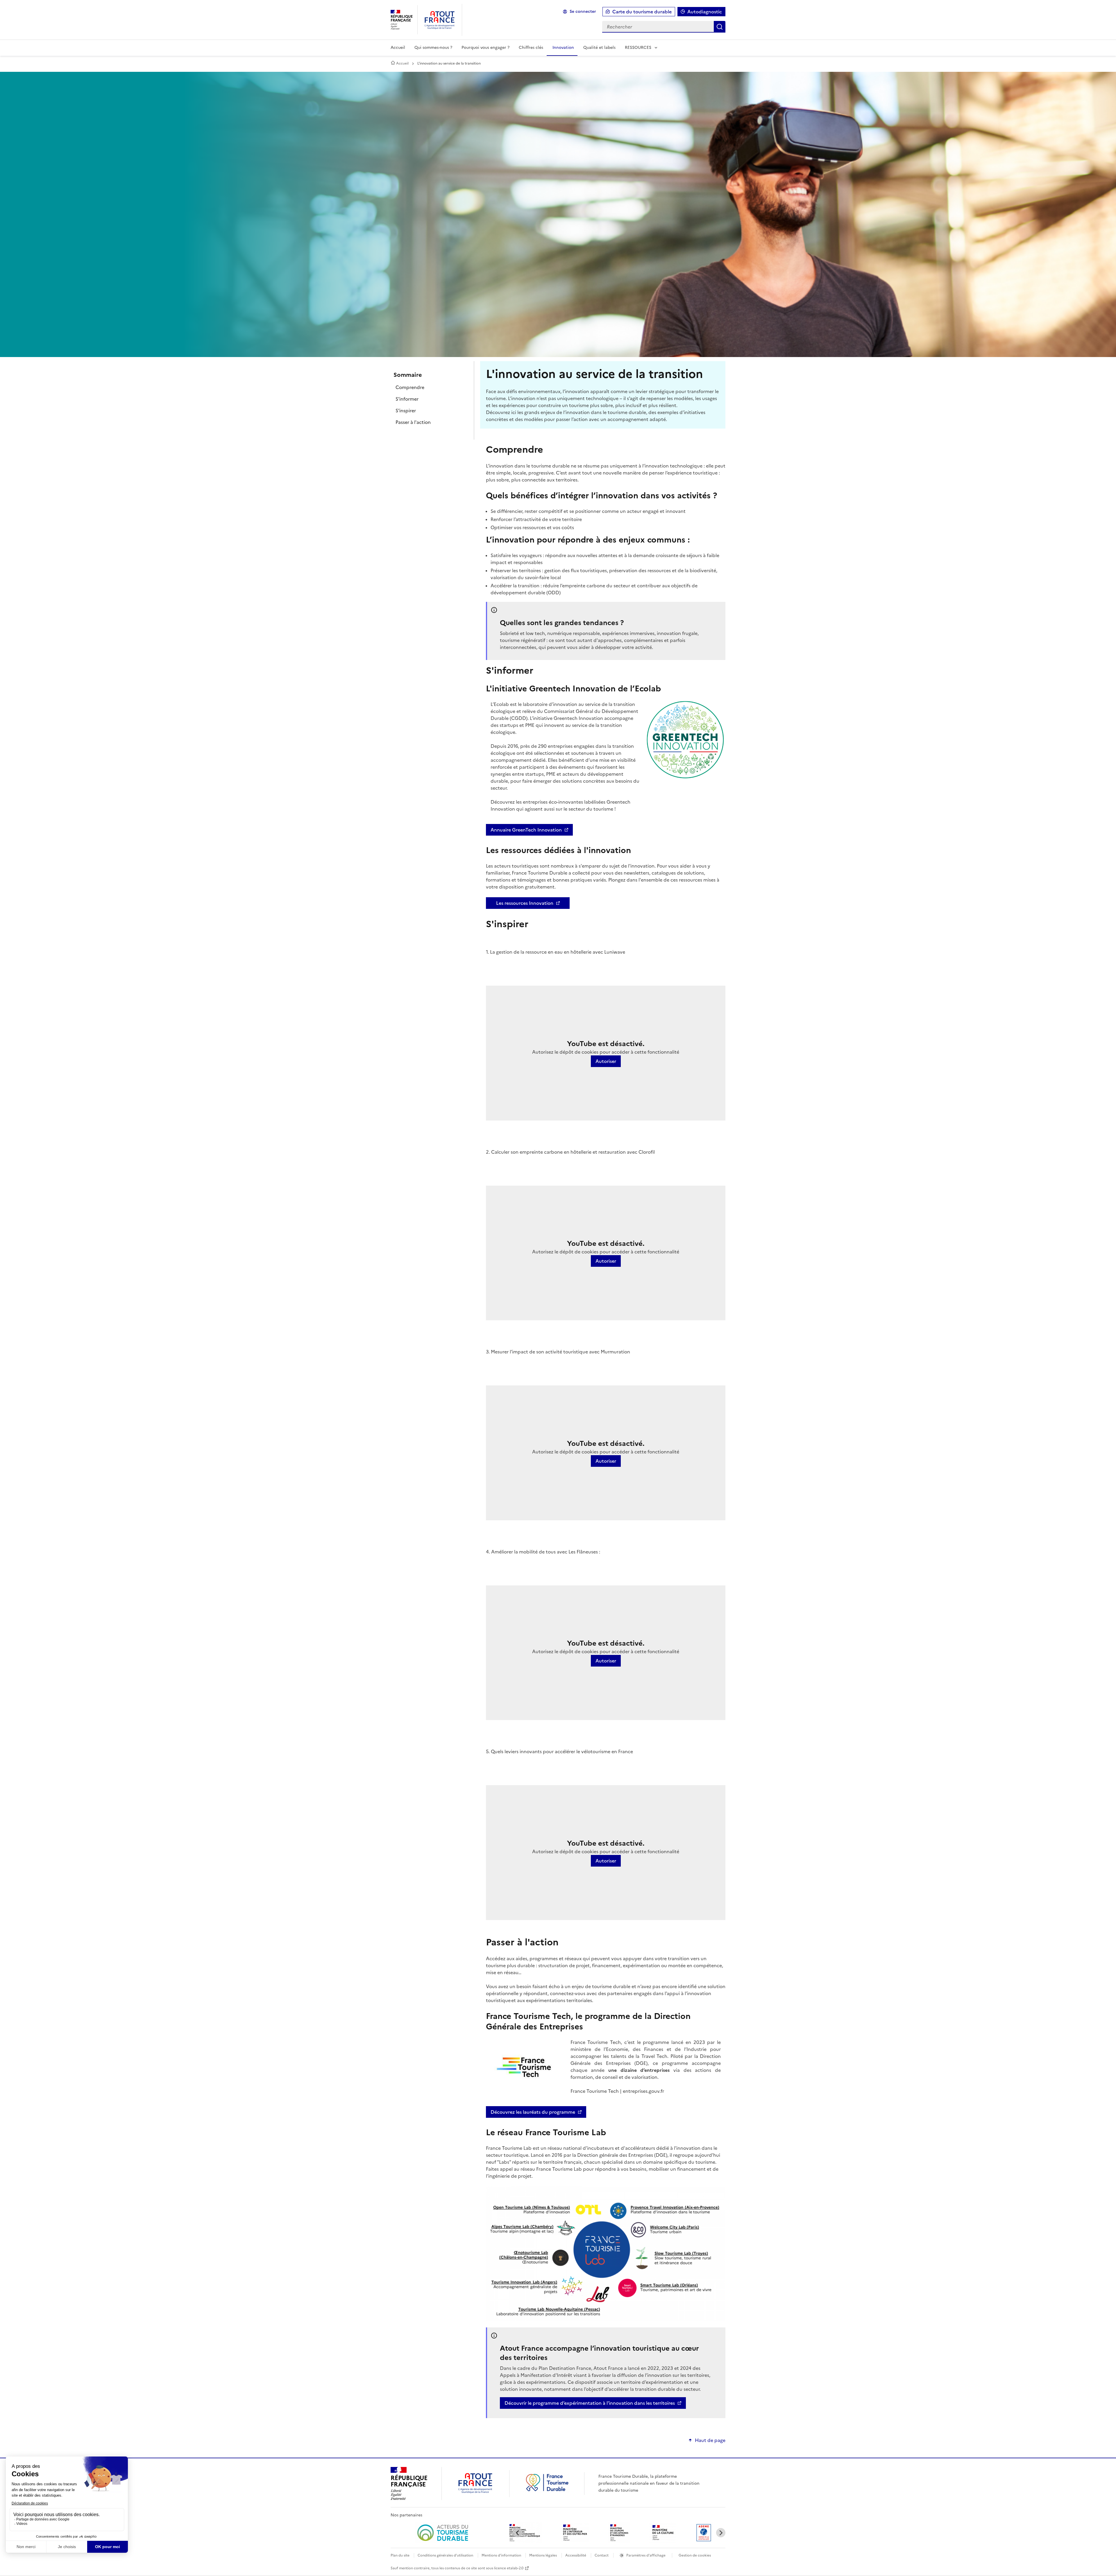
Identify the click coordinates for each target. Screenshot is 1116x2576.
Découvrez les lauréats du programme (533, 2112)
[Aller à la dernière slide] (518, 2533)
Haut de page (710, 2440)
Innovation (563, 48)
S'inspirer (406, 411)
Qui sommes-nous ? (433, 48)
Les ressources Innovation (525, 903)
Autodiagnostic (705, 12)
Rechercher (720, 27)
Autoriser (606, 1061)
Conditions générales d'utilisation (445, 2555)
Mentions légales (543, 2555)
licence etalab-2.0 (509, 2568)
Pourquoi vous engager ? (485, 48)
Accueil (398, 48)
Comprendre (410, 387)
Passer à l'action (413, 422)
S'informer (407, 399)
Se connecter (583, 11)
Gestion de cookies (695, 2555)
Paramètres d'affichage (646, 2555)
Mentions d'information (502, 2555)
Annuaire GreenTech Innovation (526, 830)
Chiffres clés (531, 48)
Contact (602, 2555)
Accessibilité (576, 2555)
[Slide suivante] (721, 2533)
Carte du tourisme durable (642, 12)
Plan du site (400, 2555)
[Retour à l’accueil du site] (547, 2491)
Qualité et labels (599, 48)
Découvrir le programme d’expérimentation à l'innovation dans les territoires (590, 2403)
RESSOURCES (638, 48)
